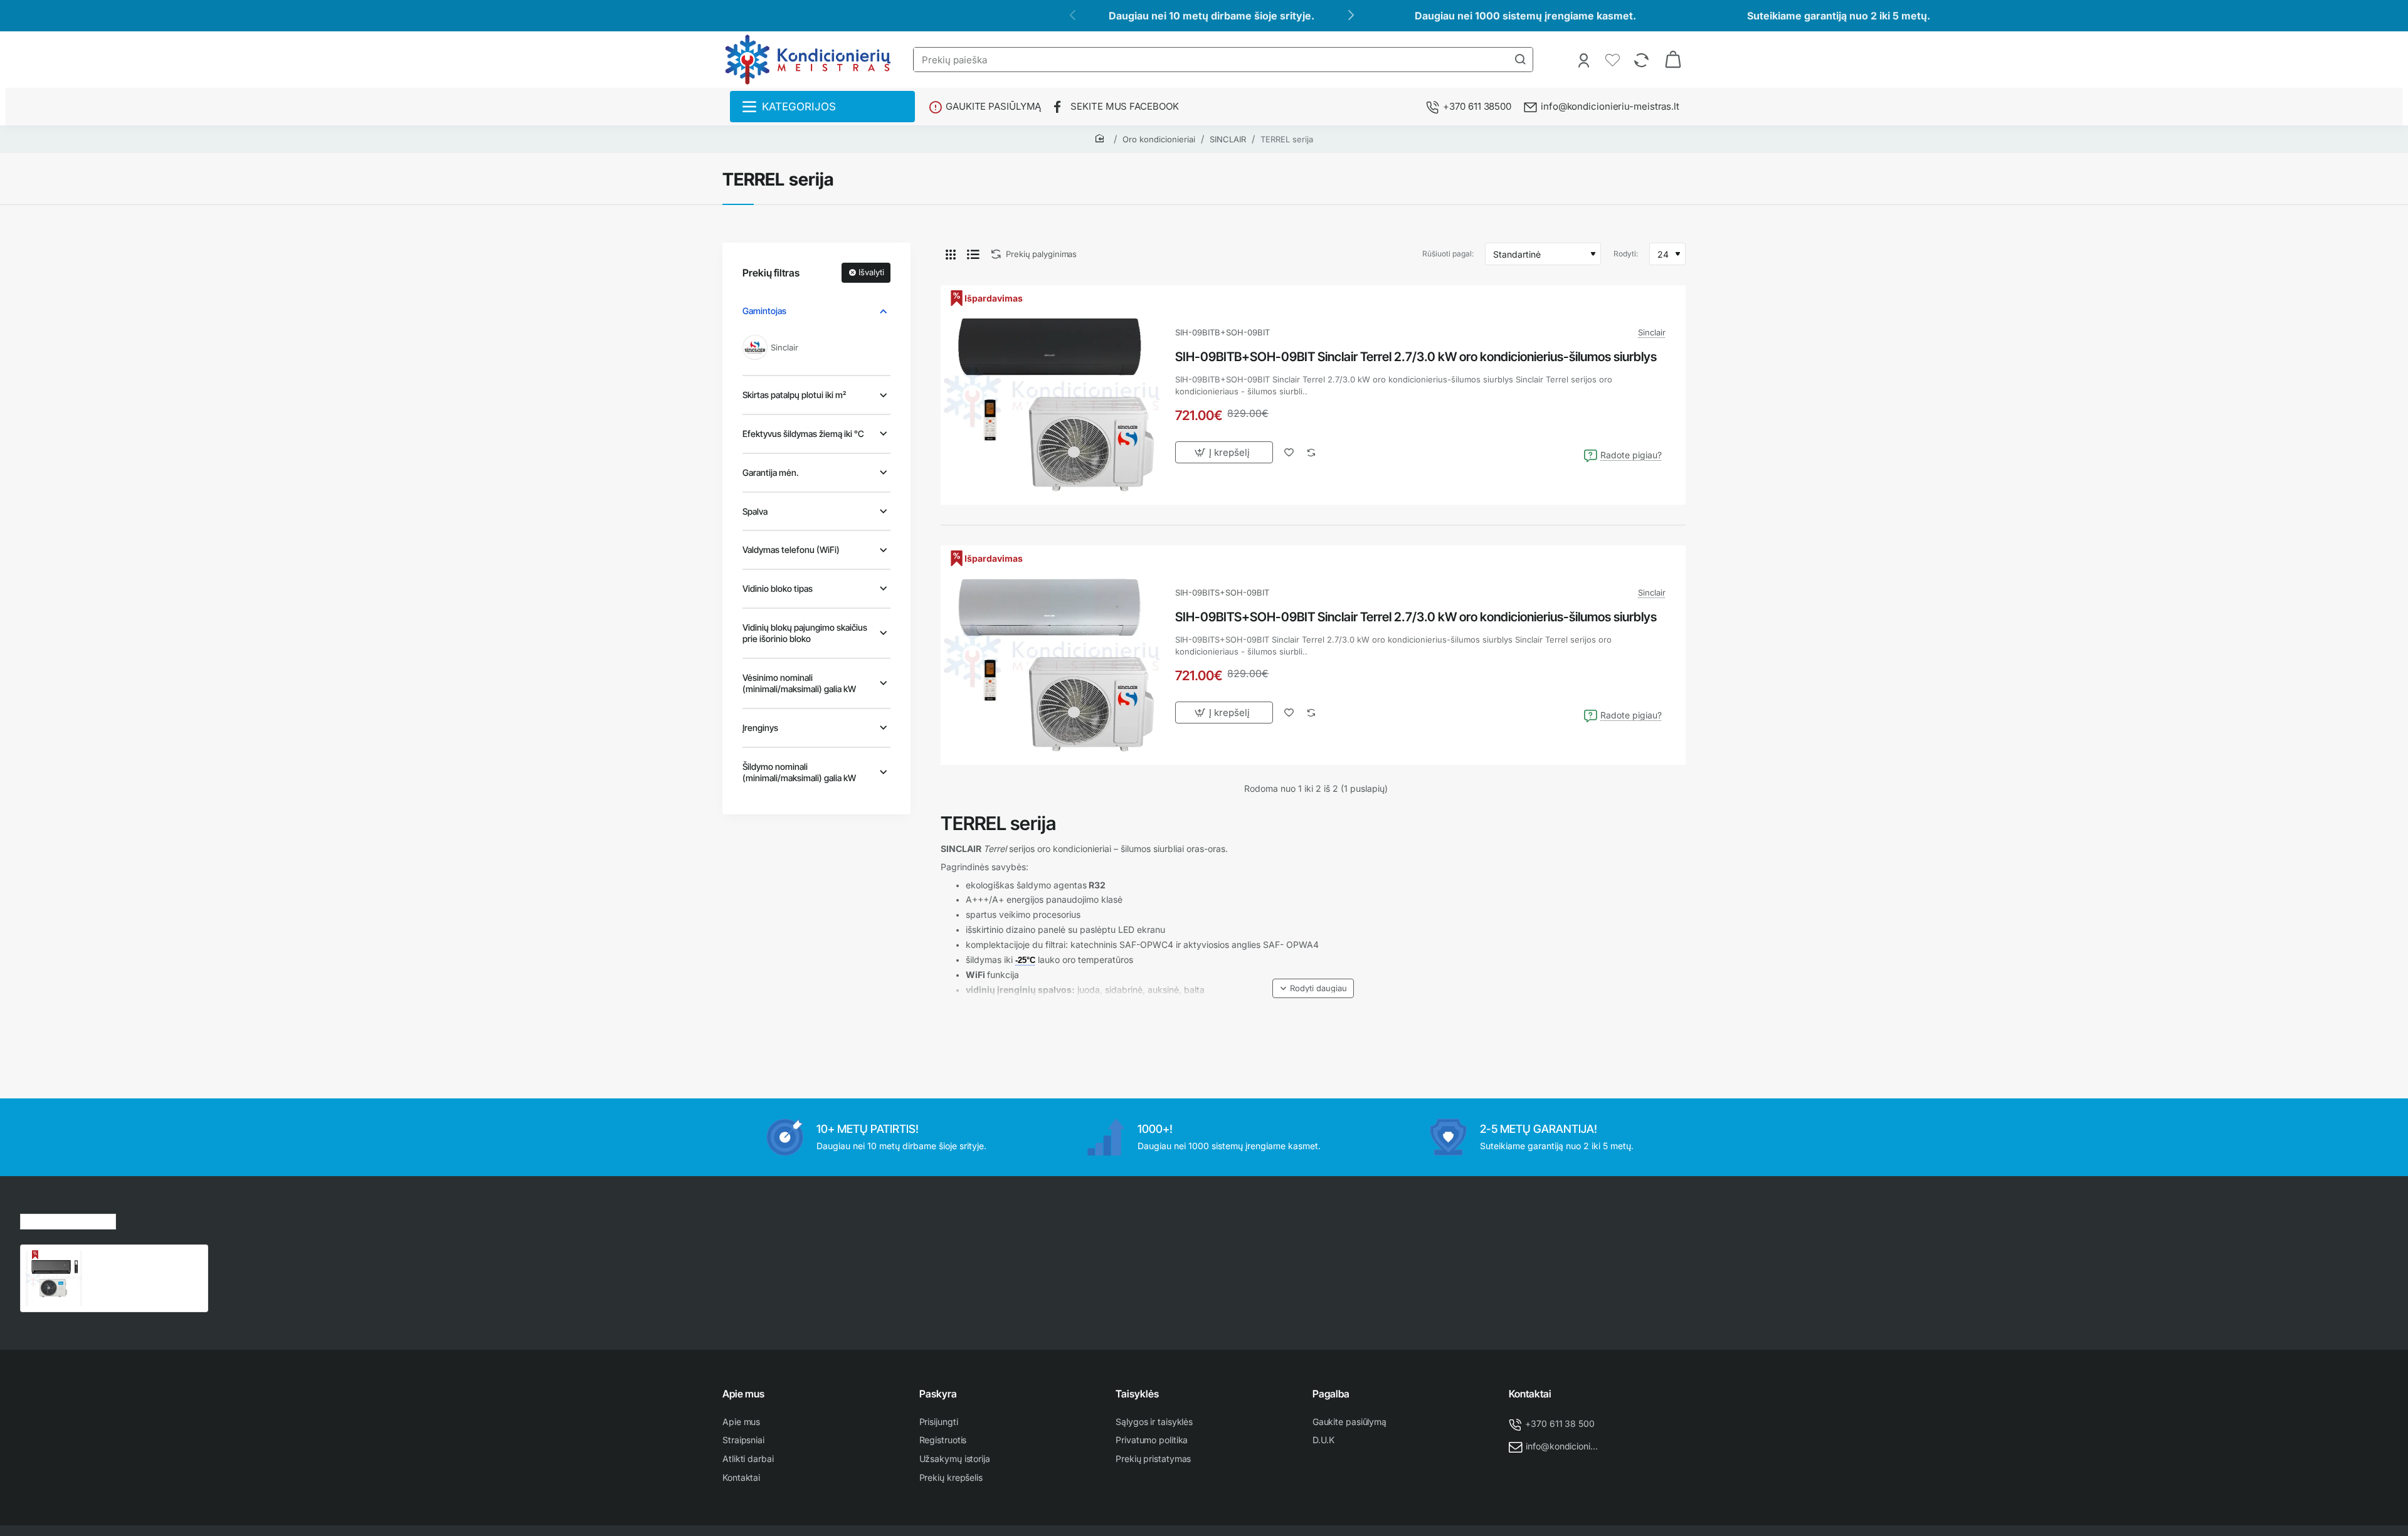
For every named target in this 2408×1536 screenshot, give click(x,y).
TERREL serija (1287, 139)
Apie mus (743, 1394)
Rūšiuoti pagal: (1448, 254)
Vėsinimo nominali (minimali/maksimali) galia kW (799, 683)
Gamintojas (764, 311)
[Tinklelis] (951, 254)
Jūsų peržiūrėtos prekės (68, 1220)
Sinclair (1652, 332)
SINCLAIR (1228, 139)
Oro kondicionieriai (1159, 139)
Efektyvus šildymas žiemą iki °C (803, 434)
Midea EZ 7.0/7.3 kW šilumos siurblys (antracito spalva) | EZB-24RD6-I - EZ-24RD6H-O (145, 1264)
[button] (1313, 988)
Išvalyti (871, 272)
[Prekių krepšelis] (1673, 60)
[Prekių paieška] (1520, 60)
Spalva (755, 511)
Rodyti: (1626, 254)
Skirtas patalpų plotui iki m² (794, 395)
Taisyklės (1137, 1394)
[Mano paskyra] (1585, 60)
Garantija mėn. (771, 472)
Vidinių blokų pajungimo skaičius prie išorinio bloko (805, 633)
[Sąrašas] (973, 254)
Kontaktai (1530, 1394)
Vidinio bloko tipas (778, 588)
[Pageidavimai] (1614, 60)
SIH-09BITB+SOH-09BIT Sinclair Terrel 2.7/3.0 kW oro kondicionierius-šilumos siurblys (1416, 357)
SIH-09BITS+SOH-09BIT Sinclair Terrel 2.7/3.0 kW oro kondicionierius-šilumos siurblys (1416, 617)
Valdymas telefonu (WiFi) (791, 550)
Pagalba (1331, 1394)
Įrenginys (760, 728)
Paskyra (938, 1394)
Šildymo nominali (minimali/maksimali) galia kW (799, 772)
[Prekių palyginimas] (1643, 60)
